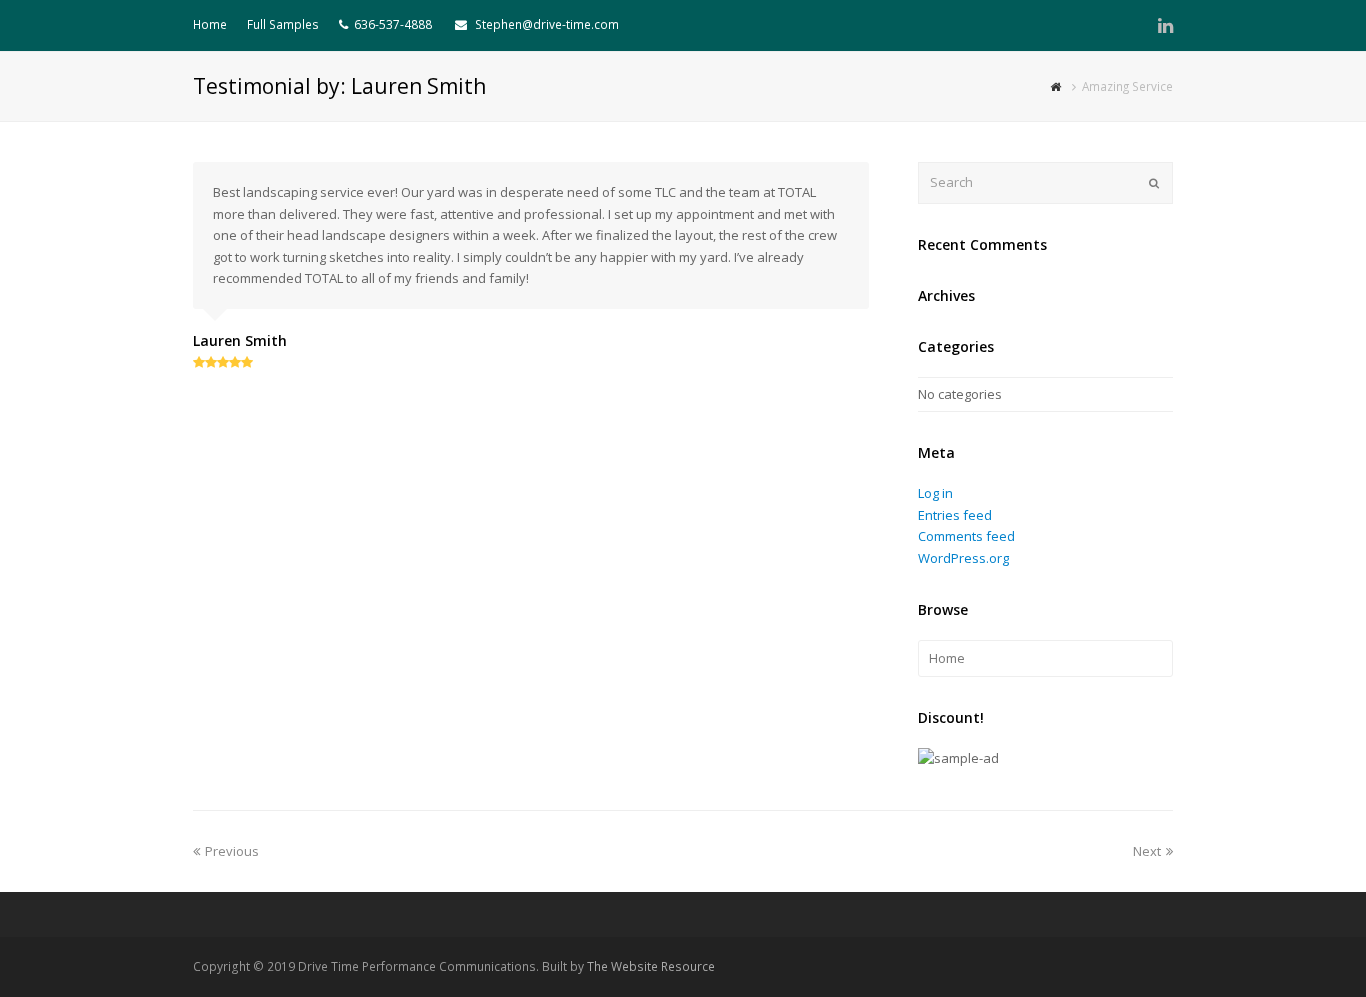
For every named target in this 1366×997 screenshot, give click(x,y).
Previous (232, 851)
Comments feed (966, 536)
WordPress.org (963, 558)
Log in (935, 493)
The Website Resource (651, 966)
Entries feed (955, 515)
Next (1147, 851)
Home (947, 658)
